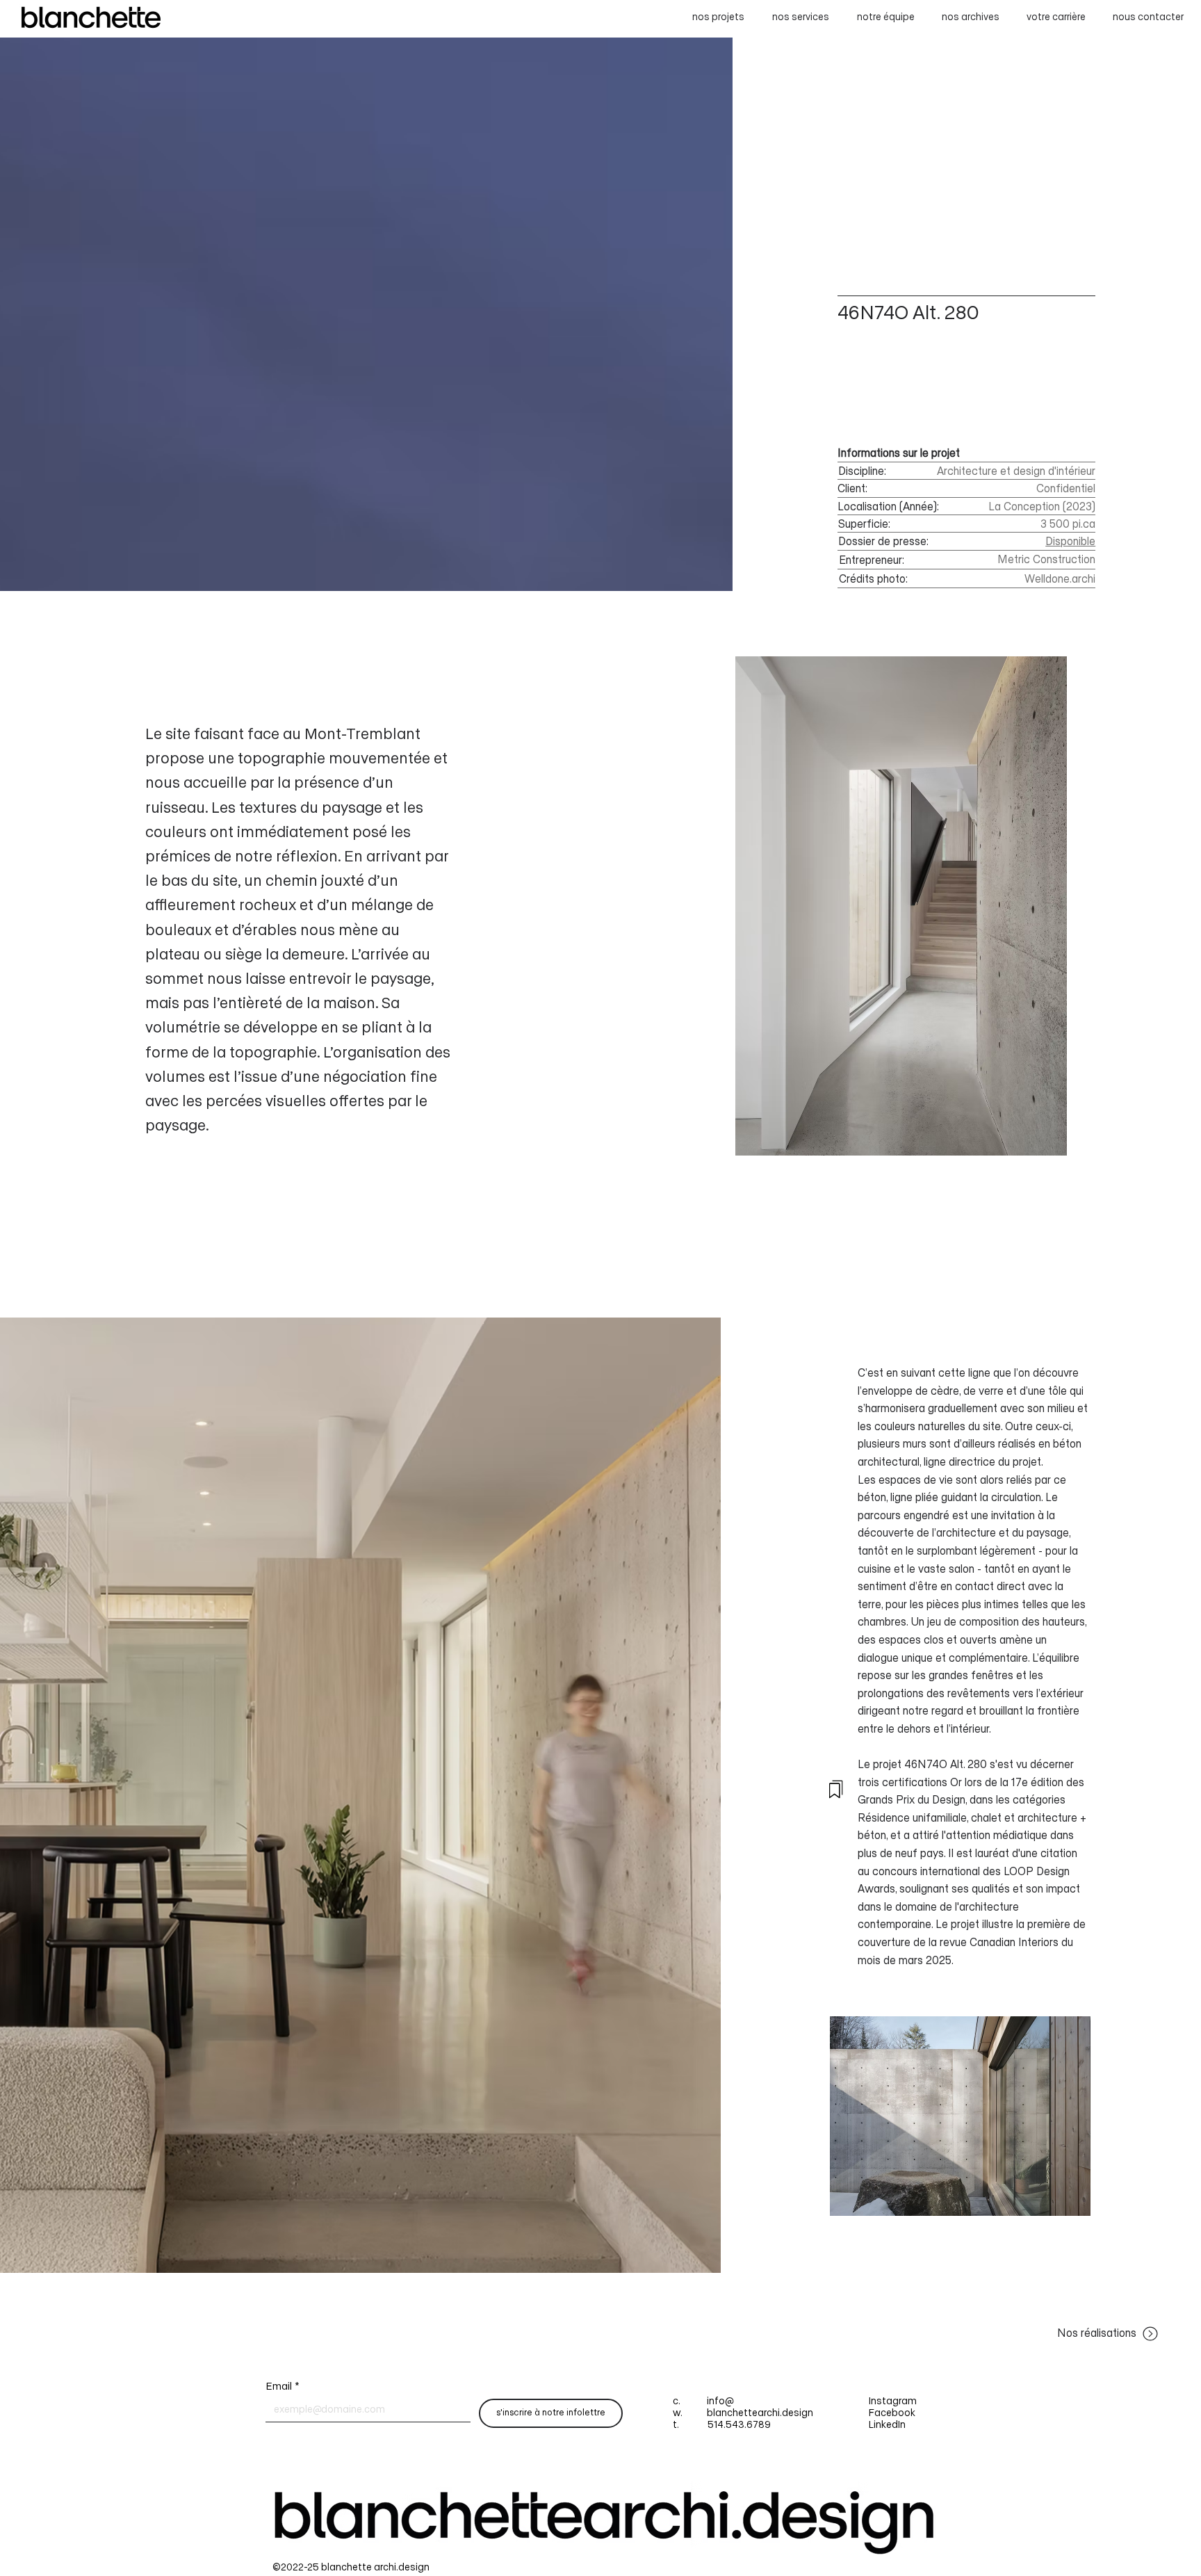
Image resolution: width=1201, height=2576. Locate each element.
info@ (719, 2402)
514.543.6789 (739, 2425)
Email (283, 2387)
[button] (1145, 18)
